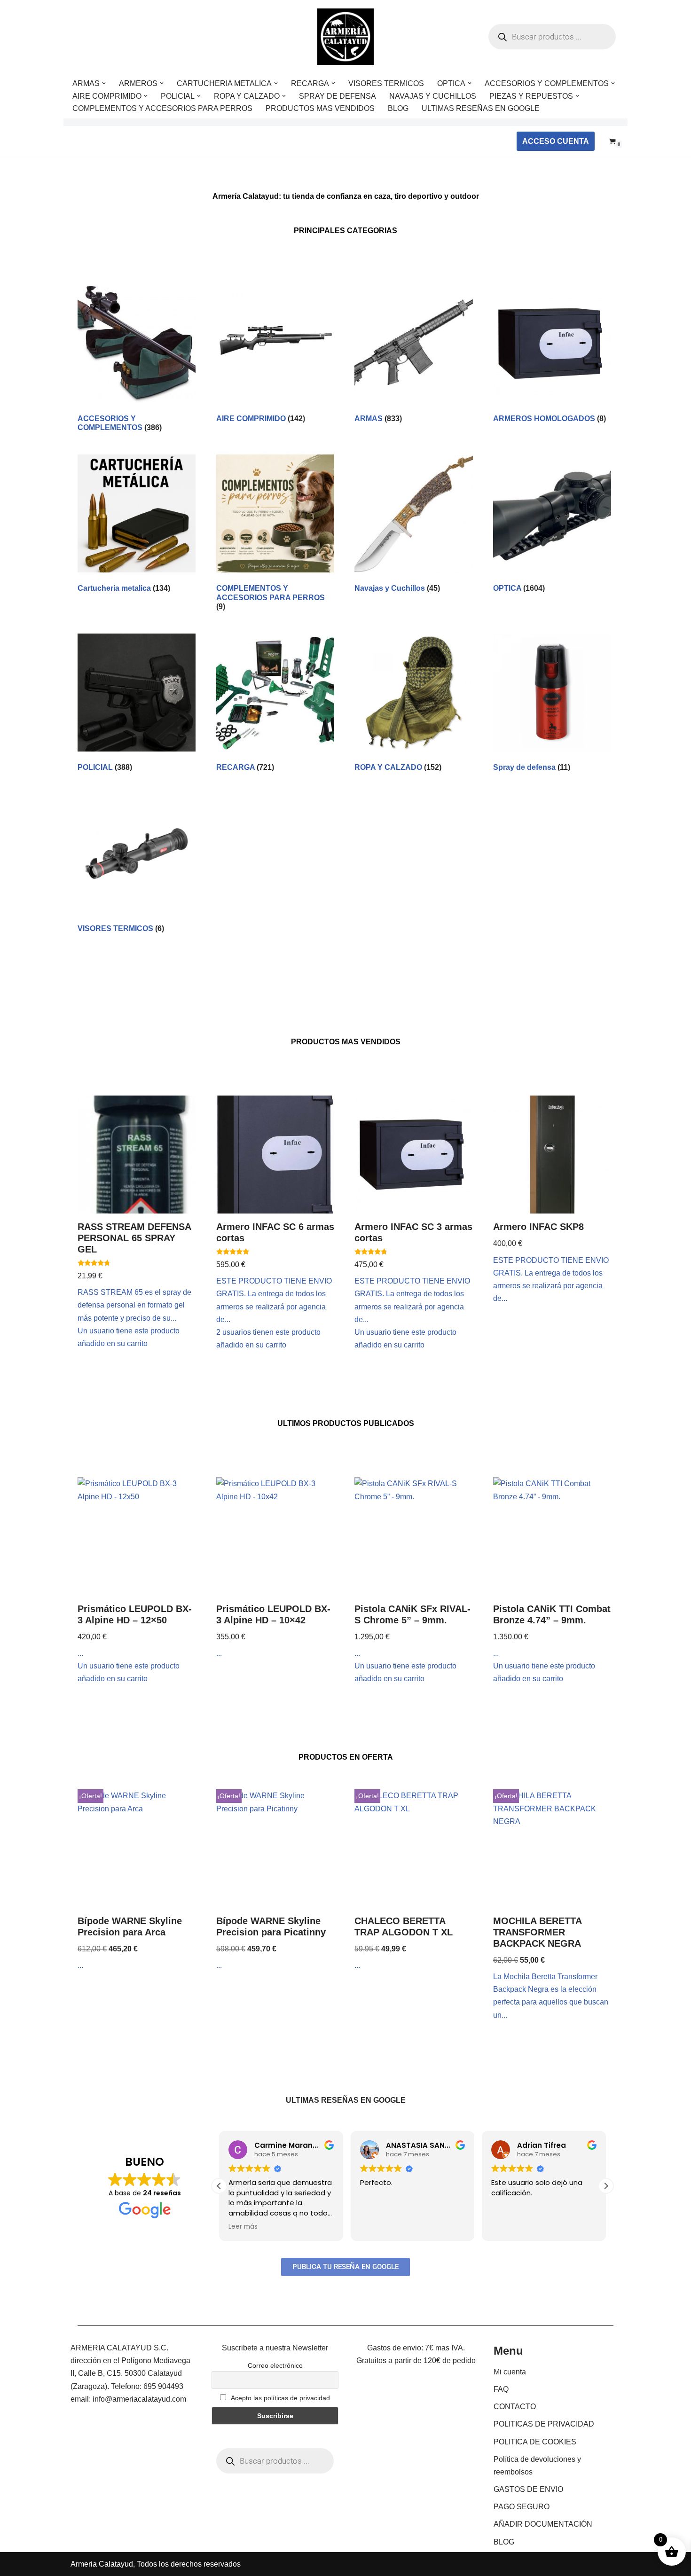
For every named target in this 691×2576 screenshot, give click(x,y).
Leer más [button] (243, 2227)
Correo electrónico (275, 2365)
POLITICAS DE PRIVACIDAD (544, 2424)
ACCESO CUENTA (556, 141)
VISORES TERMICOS (386, 83)
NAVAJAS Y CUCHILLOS (433, 96)
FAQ (501, 2389)
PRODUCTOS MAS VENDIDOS (320, 108)
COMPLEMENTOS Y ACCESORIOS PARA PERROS (162, 108)
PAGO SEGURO (522, 2507)
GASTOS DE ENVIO (528, 2489)
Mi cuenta (510, 2372)
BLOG (398, 108)
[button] (104, 83)
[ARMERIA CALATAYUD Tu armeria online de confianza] (345, 37)
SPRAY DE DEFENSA (338, 96)
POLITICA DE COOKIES (535, 2442)
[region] (122, 2502)
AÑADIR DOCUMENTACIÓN (543, 2524)
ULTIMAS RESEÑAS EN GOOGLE (481, 108)
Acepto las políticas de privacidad (280, 2398)
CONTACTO (515, 2407)
